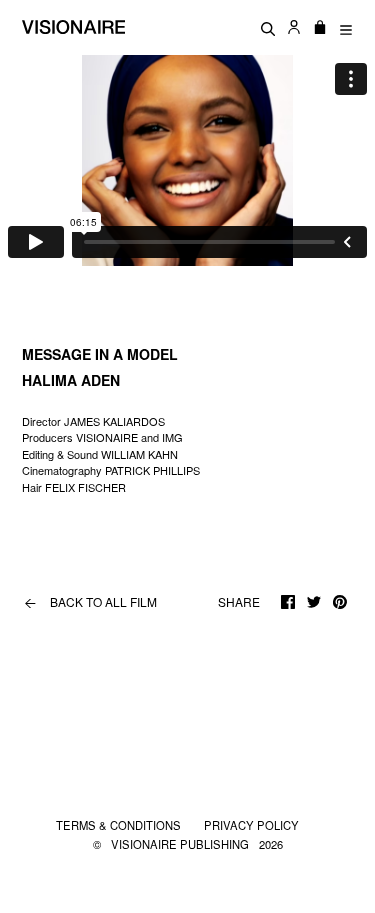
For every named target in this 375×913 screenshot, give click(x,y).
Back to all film (90, 602)
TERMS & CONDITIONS (120, 825)
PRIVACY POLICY (251, 825)
